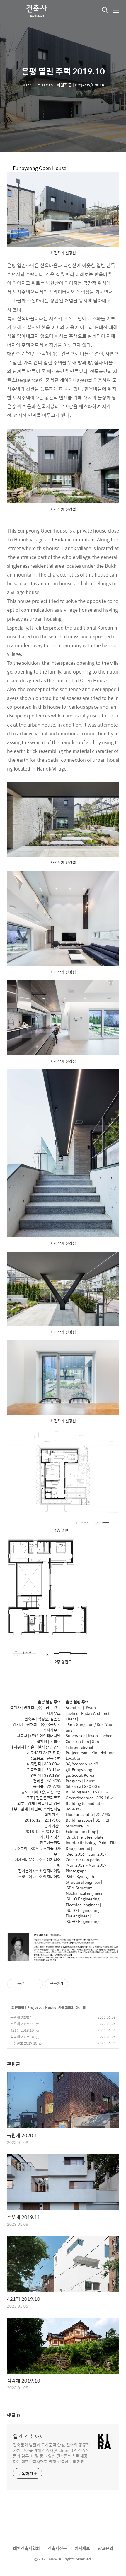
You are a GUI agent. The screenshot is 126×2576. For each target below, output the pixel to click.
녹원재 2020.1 (21, 2017)
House (51, 2008)
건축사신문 (57, 2548)
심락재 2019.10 (22, 2037)
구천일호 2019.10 (24, 2043)
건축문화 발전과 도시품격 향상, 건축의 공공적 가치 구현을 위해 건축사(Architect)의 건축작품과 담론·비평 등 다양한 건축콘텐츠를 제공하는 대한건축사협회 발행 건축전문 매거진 (51, 2453)
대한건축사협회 (27, 2548)
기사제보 (82, 2548)
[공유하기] (29, 1984)
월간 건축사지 (28, 2437)
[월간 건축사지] (36, 11)
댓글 (13, 2415)
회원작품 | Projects (27, 2008)
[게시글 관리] (36, 1984)
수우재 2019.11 (22, 2024)
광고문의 (105, 2548)
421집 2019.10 (22, 2030)
